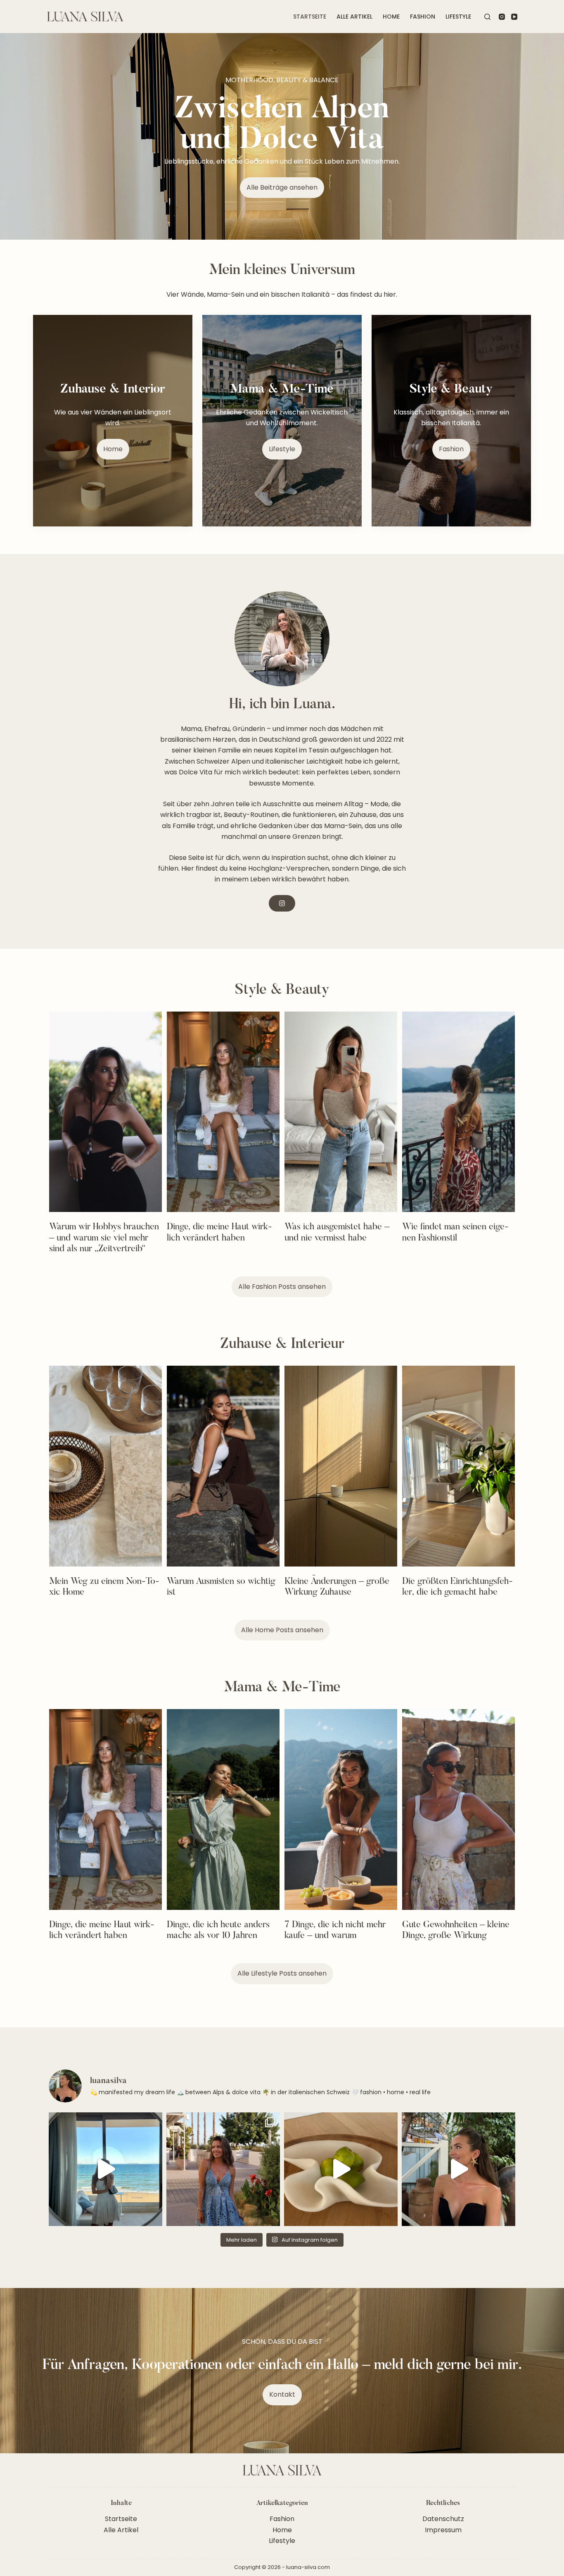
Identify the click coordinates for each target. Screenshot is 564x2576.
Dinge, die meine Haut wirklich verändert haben (219, 1233)
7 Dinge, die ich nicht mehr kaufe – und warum (335, 1931)
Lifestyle (458, 17)
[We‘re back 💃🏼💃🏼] (459, 2169)
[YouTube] (514, 17)
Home (391, 17)
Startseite (310, 17)
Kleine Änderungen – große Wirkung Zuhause (337, 1587)
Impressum (443, 2530)
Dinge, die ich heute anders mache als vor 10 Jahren (218, 1931)
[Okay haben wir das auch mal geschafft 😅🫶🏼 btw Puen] (223, 2169)
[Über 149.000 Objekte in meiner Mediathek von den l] (341, 2169)
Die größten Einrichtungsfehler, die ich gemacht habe (457, 1587)
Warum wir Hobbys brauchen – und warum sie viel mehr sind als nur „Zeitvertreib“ (104, 1238)
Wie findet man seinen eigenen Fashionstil (455, 1233)
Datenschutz (443, 2519)
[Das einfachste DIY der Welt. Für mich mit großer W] (105, 2169)
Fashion (423, 17)
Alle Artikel (354, 17)
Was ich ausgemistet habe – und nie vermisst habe (337, 1233)
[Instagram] (502, 17)
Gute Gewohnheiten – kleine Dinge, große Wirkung (456, 1931)
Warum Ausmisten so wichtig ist (221, 1587)
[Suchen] (487, 17)
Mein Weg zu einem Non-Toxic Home (104, 1587)
